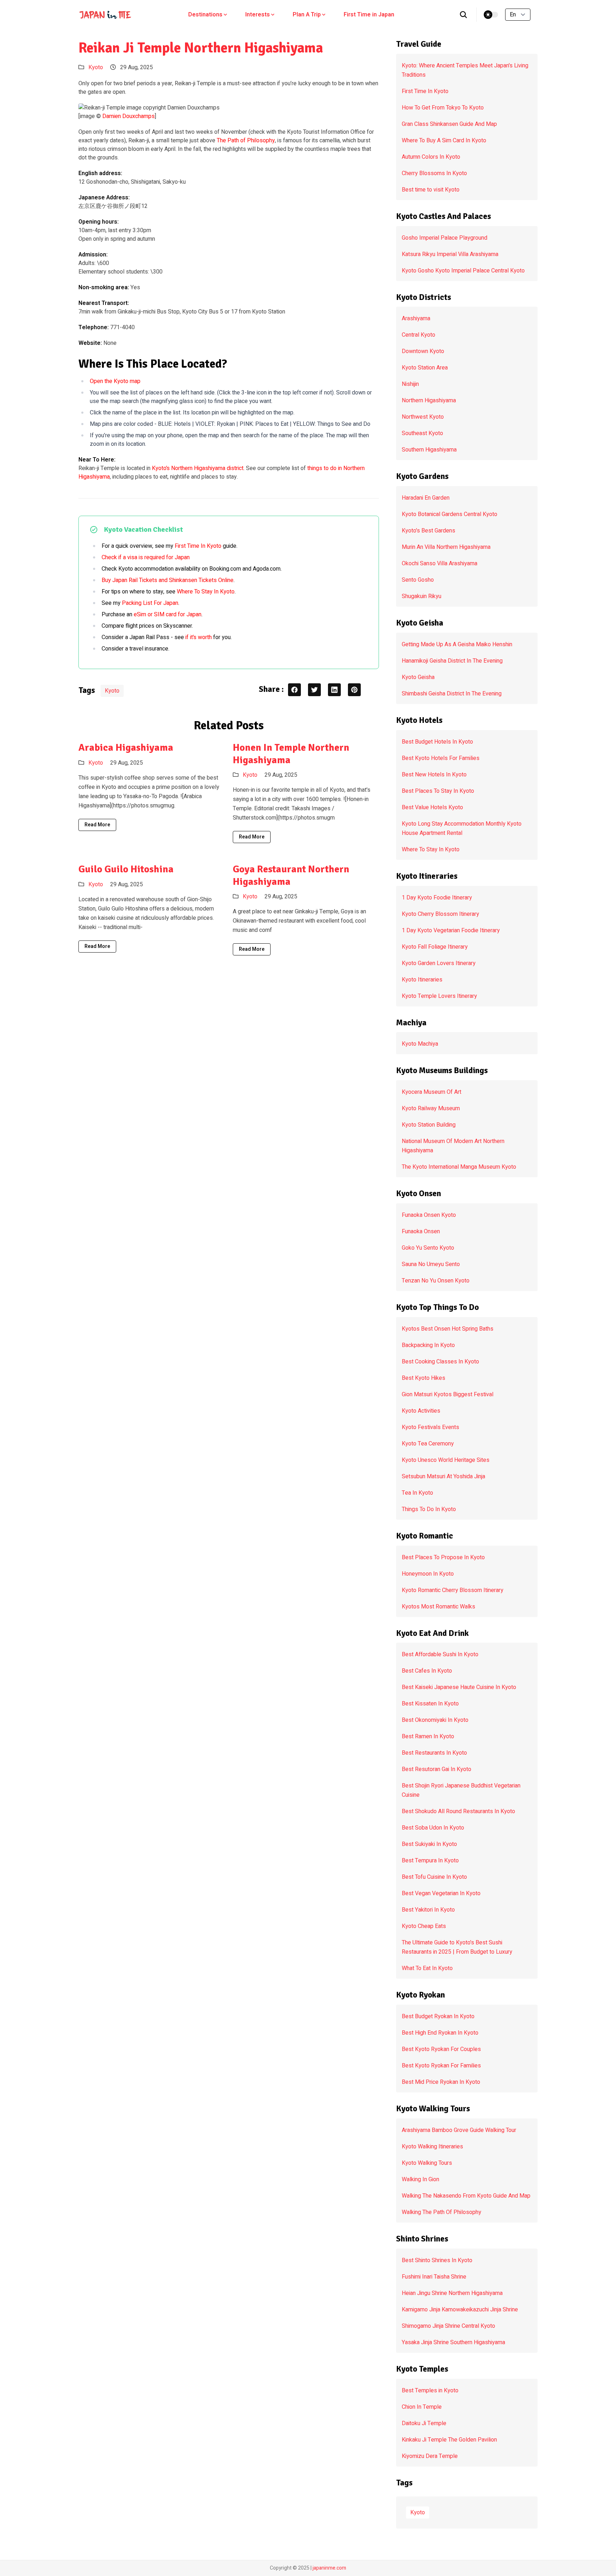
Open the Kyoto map (115, 381)
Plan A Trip (307, 15)
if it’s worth (199, 637)
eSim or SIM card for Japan (168, 614)
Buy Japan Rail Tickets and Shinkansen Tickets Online (168, 580)
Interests (258, 15)
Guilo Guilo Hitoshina (126, 869)
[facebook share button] (294, 690)
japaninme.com (329, 2568)
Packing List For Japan (150, 603)
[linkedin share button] (334, 690)
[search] (464, 15)
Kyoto (96, 67)
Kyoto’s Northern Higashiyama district (198, 468)
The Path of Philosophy (246, 141)
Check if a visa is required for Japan (146, 557)
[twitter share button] (314, 690)
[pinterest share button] (354, 690)
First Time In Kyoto (198, 546)
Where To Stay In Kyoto (206, 592)
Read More (97, 825)
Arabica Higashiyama (126, 748)
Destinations (205, 15)
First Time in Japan (369, 15)
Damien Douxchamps (129, 116)
